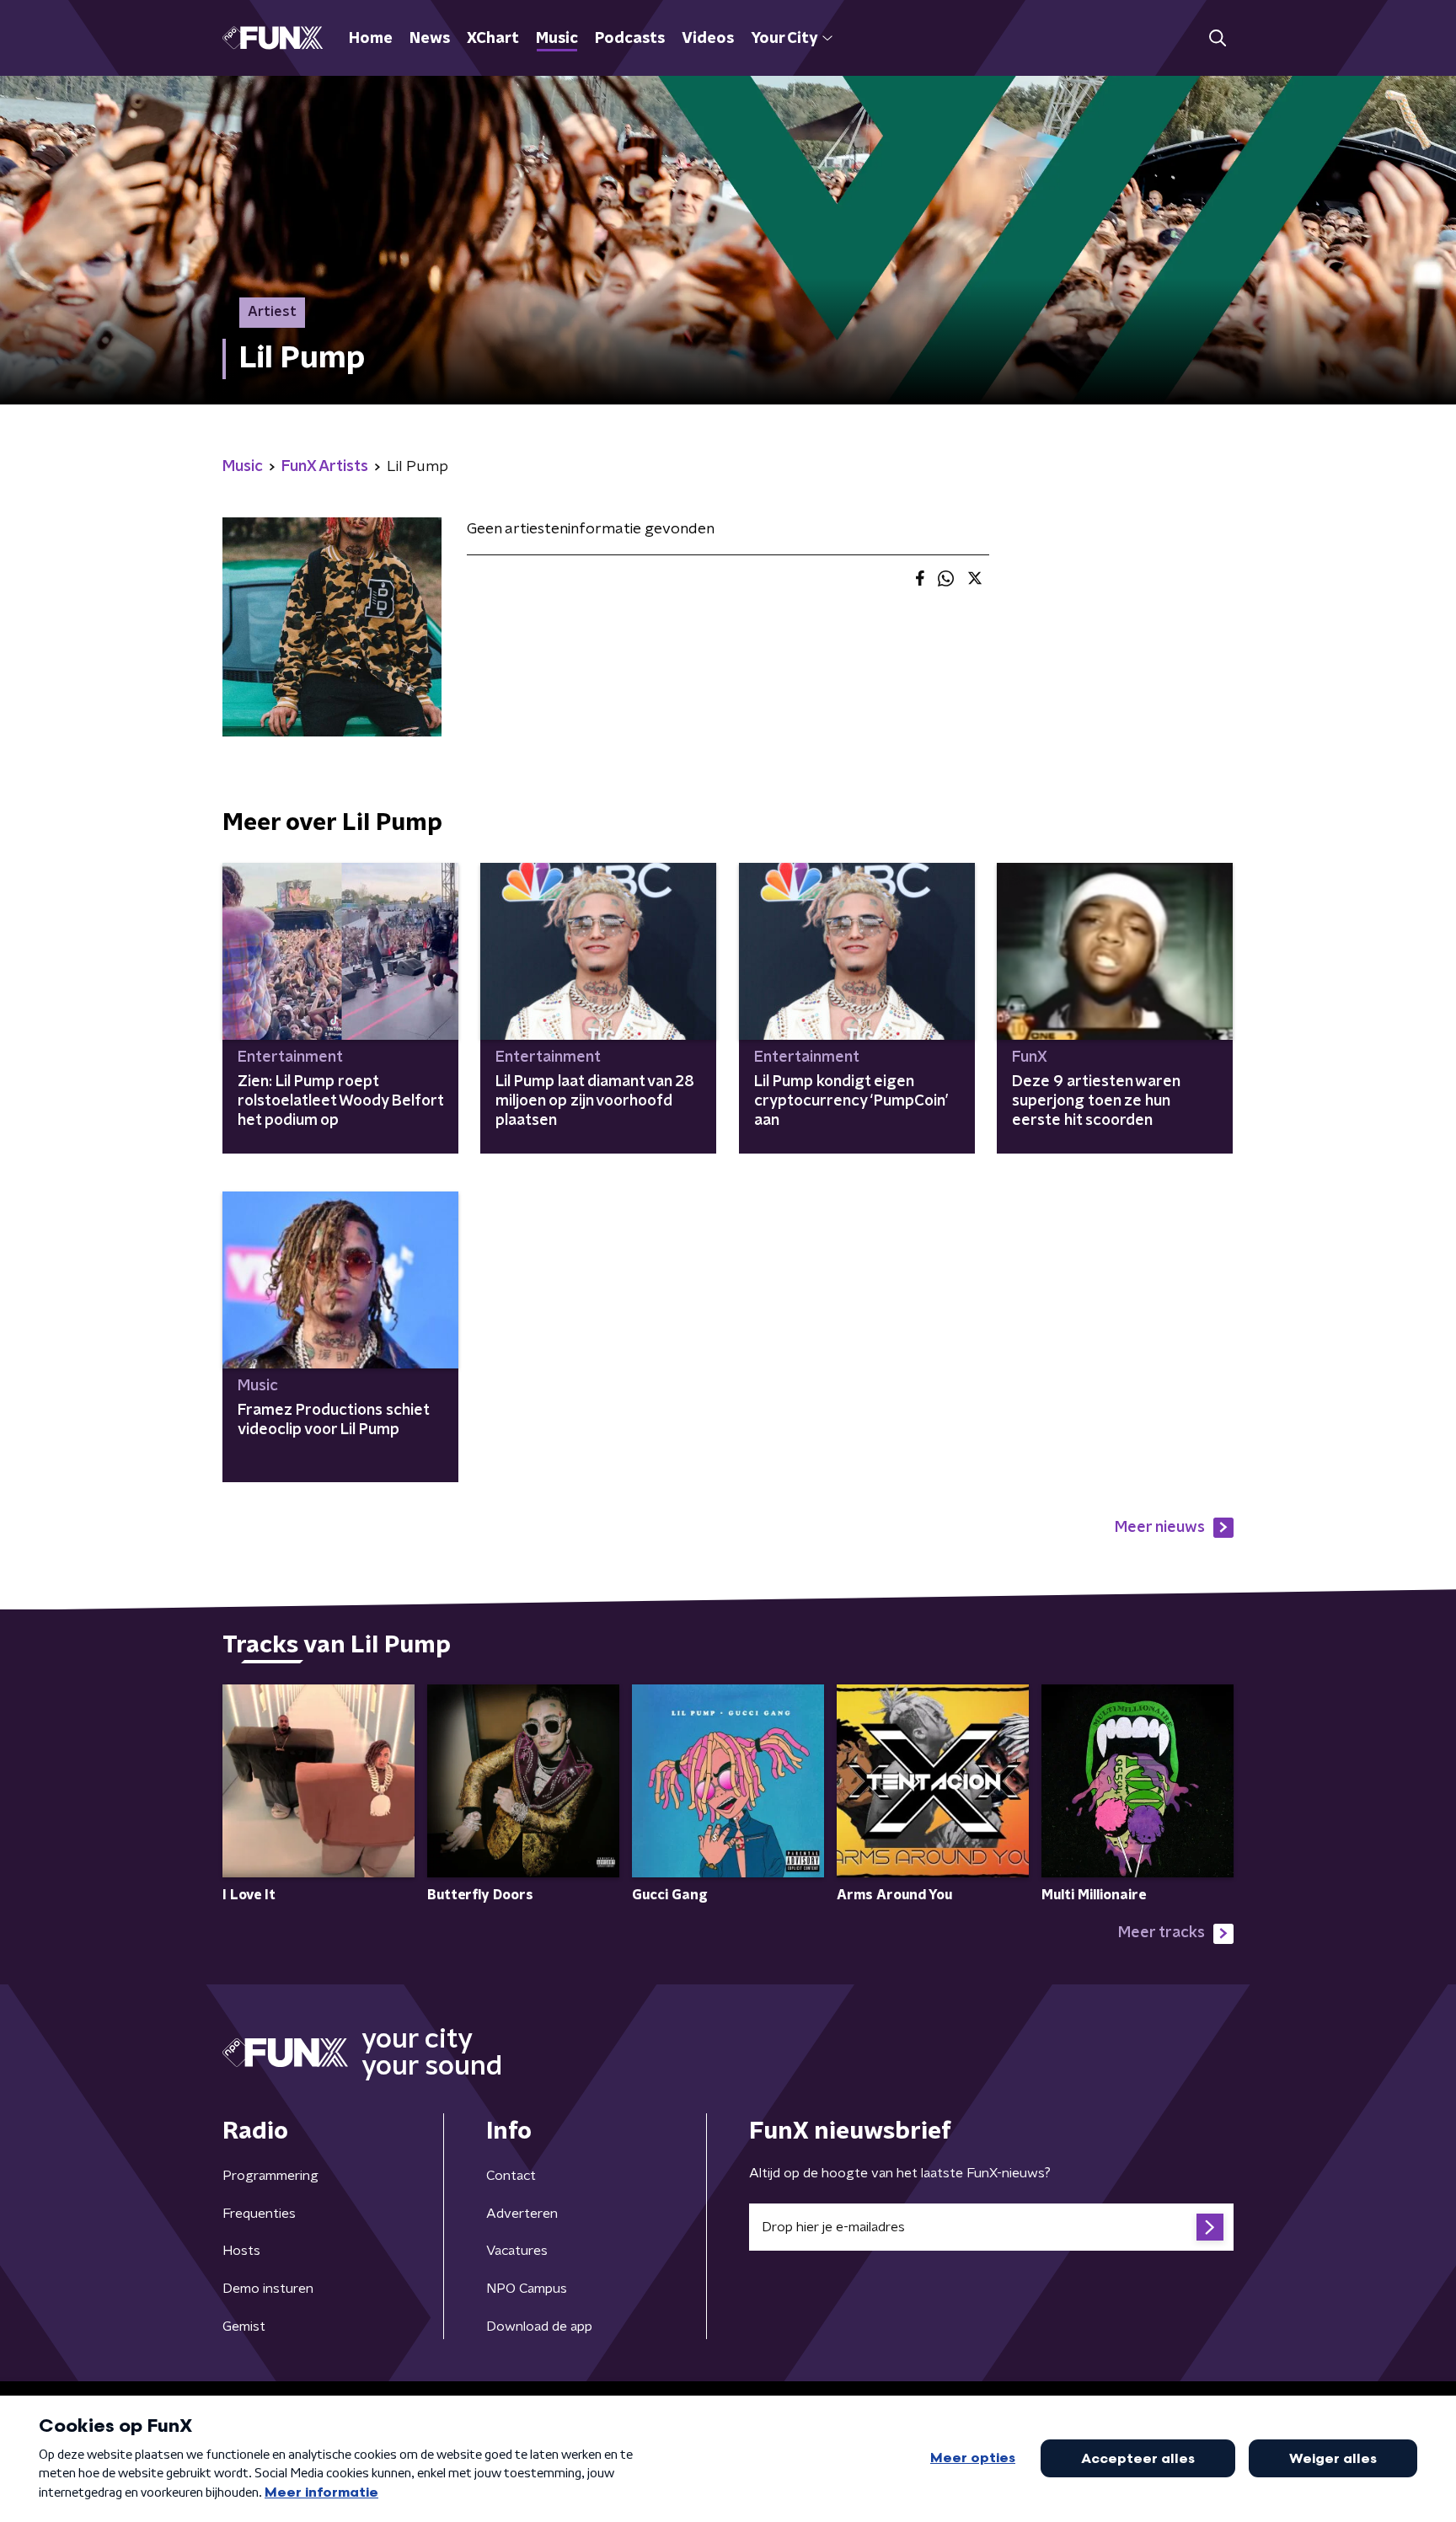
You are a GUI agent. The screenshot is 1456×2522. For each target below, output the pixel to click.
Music (557, 39)
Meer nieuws (1160, 1528)
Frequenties (259, 2214)
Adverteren (522, 2214)
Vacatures (517, 2251)
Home (371, 39)
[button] (1217, 38)
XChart (493, 39)
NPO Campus (527, 2289)
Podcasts (630, 39)
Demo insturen (268, 2289)
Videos (708, 39)
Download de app (539, 2327)
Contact (511, 2176)
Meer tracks (1162, 1933)
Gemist (244, 2327)
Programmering (270, 2176)
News (430, 39)
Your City (784, 39)
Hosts (241, 2251)
